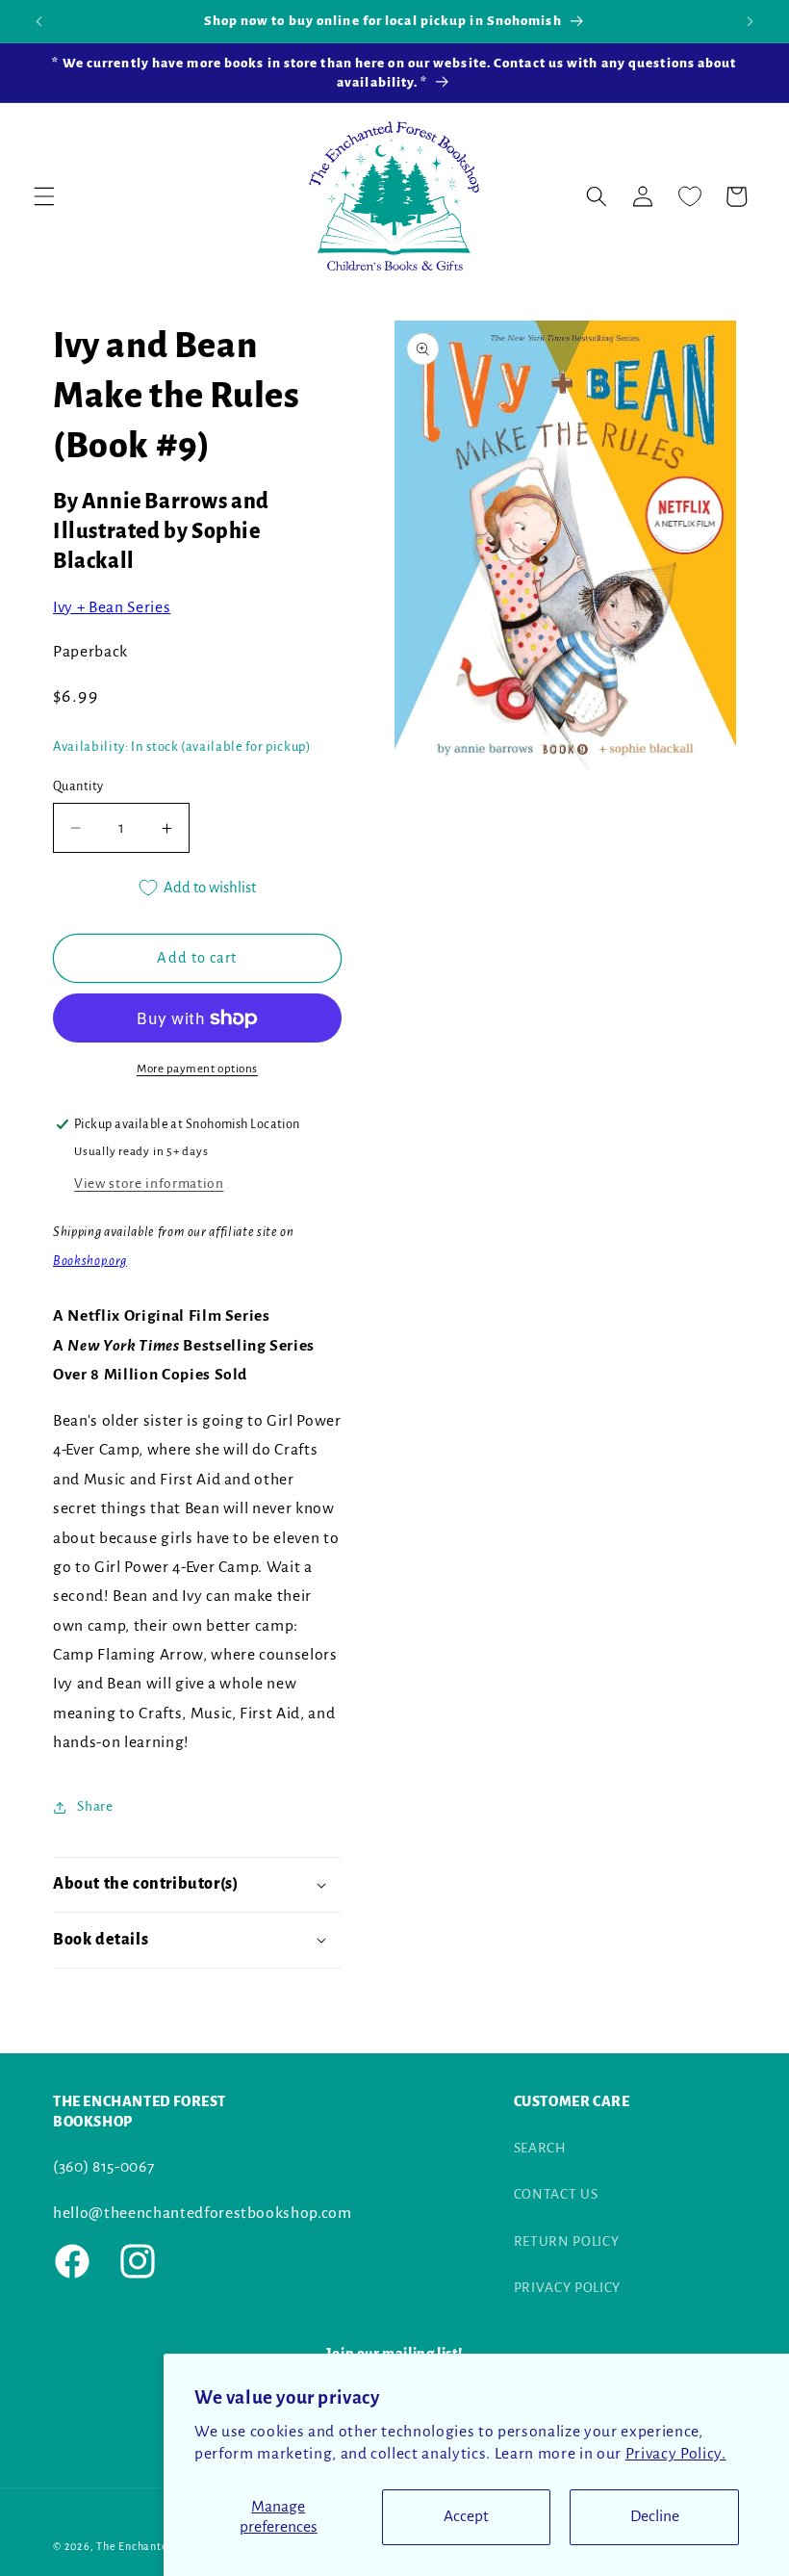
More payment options (197, 1069)
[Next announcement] (750, 21)
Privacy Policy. (676, 2454)
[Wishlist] (689, 196)
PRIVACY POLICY (567, 2288)
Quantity (78, 786)
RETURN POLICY (567, 2241)
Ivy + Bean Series (112, 607)
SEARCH (540, 2148)
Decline (655, 2516)
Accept (466, 2516)
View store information (149, 1184)
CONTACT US (556, 2194)
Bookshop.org (90, 1261)
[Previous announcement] (39, 21)
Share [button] (95, 1806)
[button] (44, 196)
